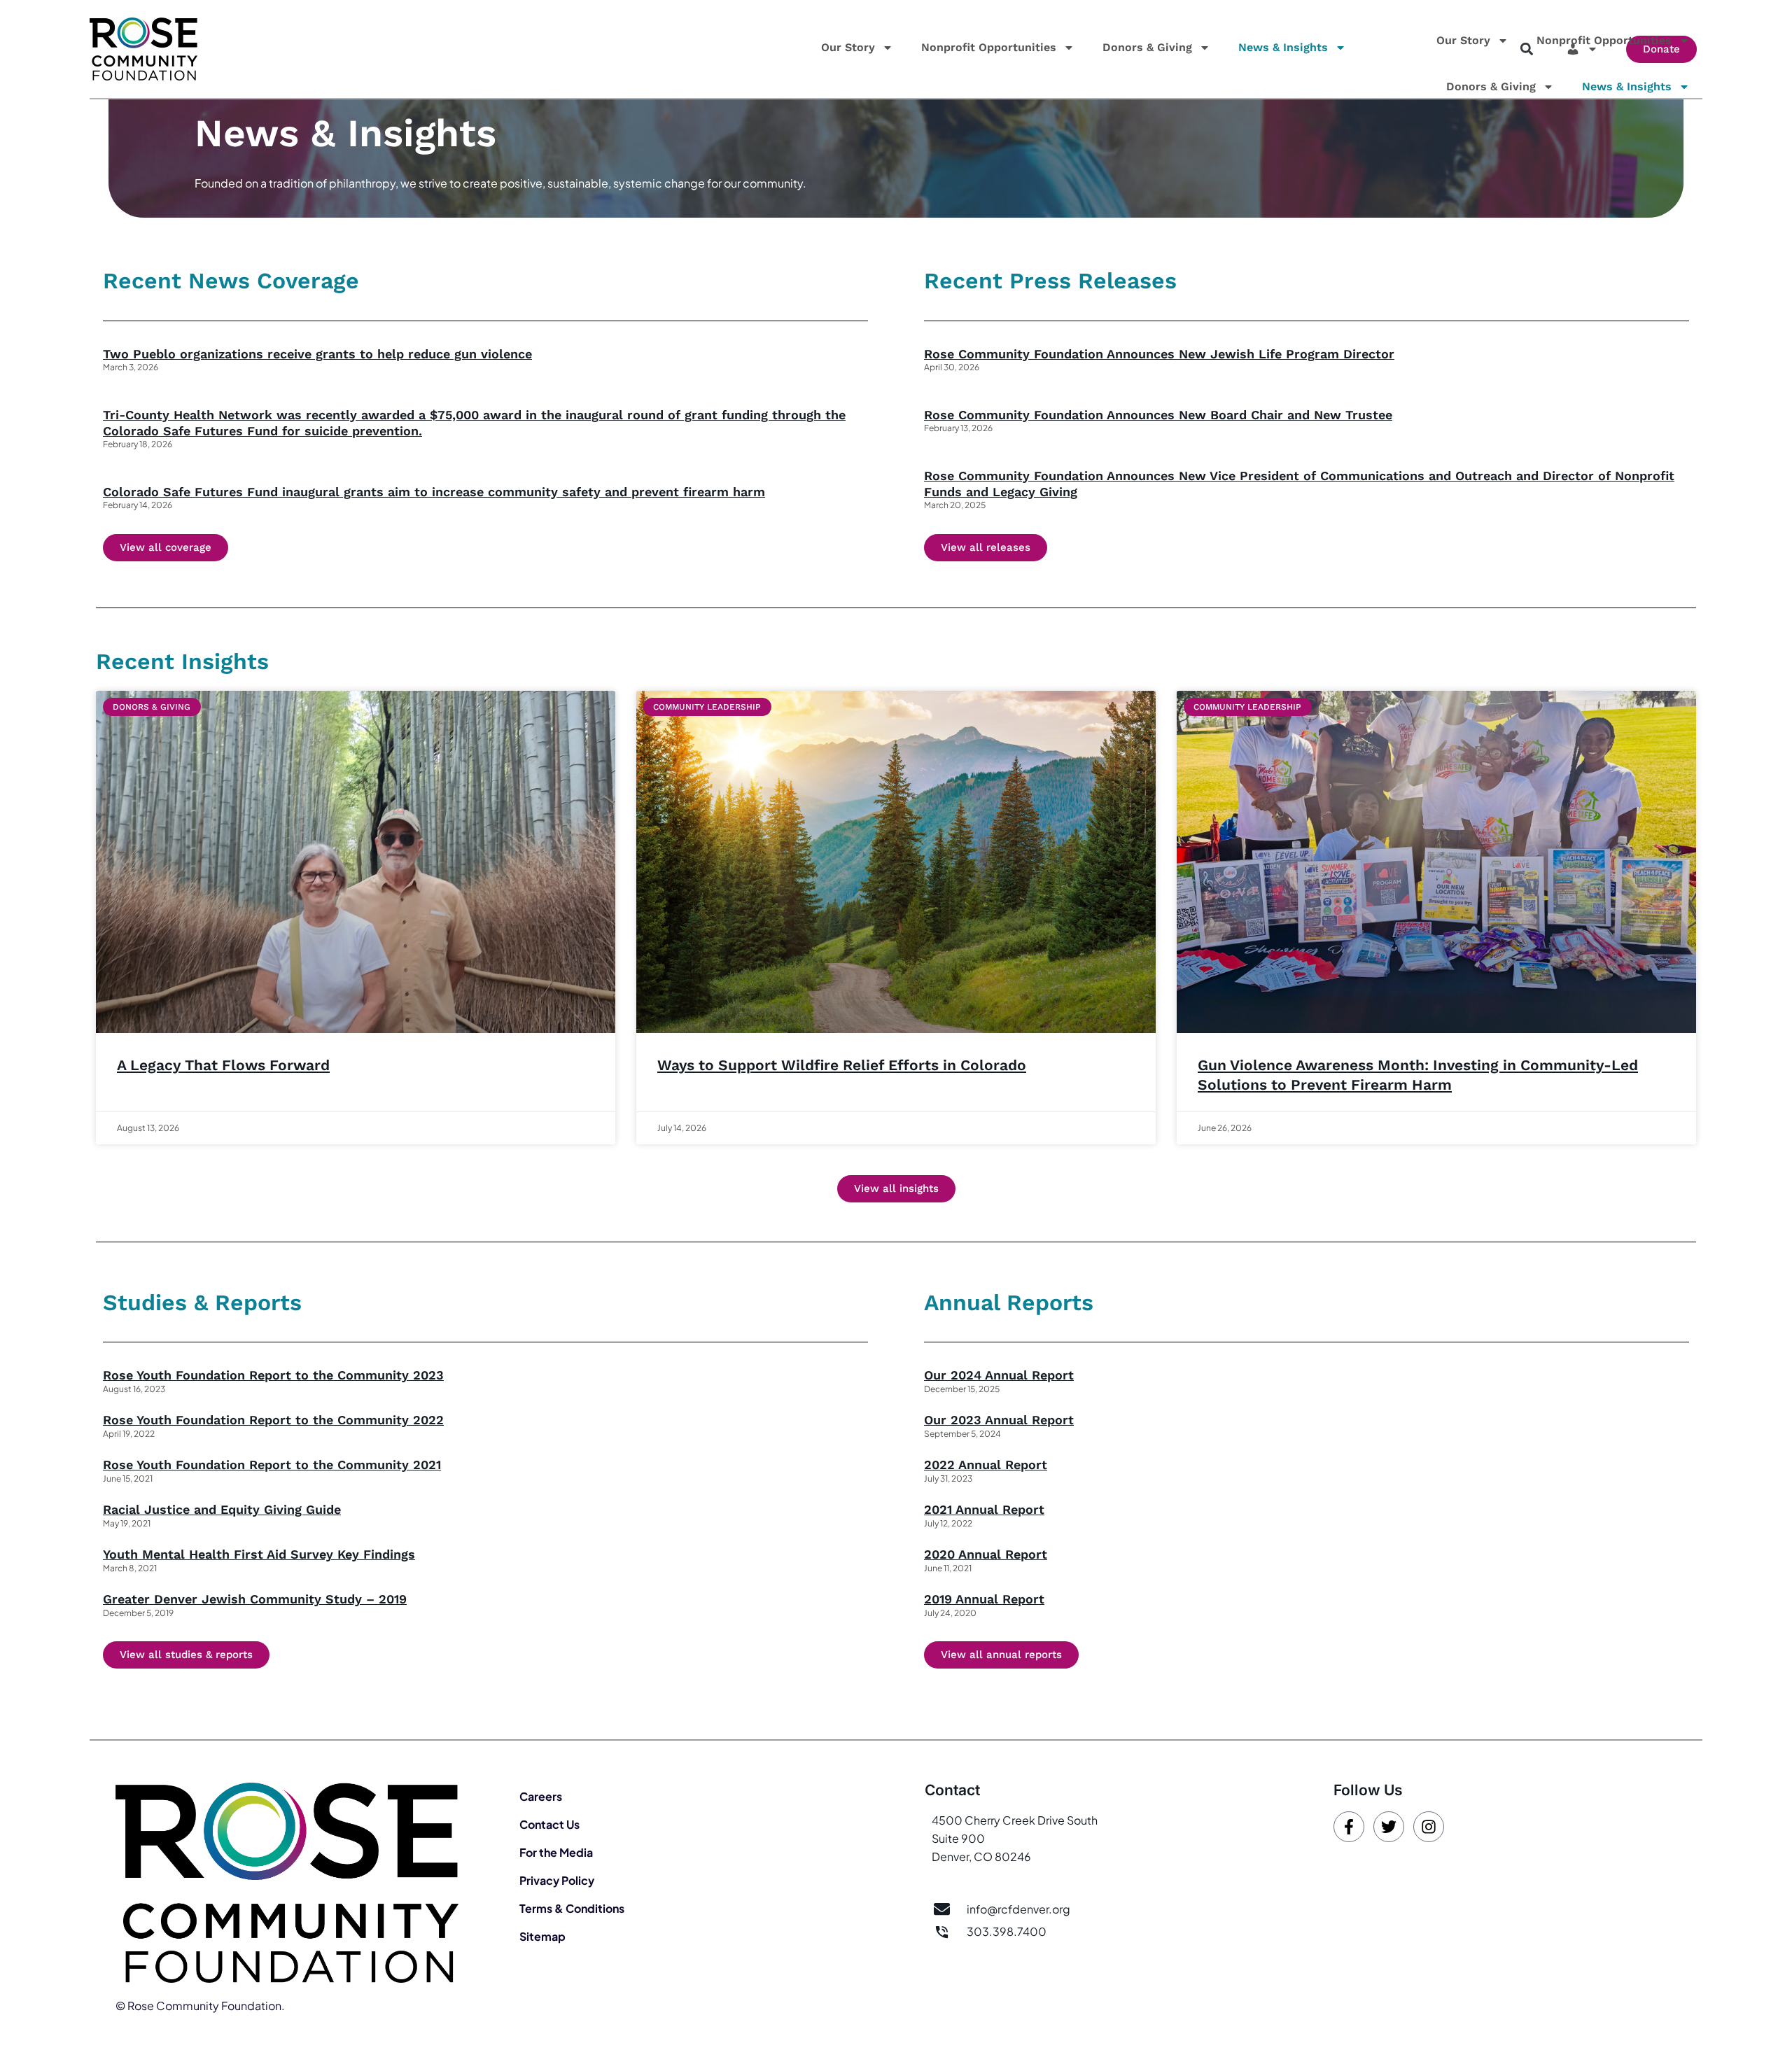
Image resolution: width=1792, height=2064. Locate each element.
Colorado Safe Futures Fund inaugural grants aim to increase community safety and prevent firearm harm (434, 492)
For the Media (556, 1852)
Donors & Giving (1147, 47)
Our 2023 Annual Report (999, 1420)
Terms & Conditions (572, 1908)
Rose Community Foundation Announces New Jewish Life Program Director (1159, 354)
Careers (541, 1796)
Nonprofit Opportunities (989, 47)
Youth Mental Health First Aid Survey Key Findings (259, 1554)
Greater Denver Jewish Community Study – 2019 (255, 1599)
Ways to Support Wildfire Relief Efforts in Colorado (842, 1065)
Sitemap (542, 1936)
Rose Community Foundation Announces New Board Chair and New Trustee (1158, 415)
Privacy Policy (557, 1880)
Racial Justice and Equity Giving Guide (222, 1509)
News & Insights (1283, 47)
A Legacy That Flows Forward (223, 1065)
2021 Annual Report (984, 1509)
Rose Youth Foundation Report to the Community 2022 (273, 1420)
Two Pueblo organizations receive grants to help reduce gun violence (317, 354)
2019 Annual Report (984, 1599)
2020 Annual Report (986, 1554)
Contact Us (549, 1824)
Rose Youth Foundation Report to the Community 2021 (272, 1465)
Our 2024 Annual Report (999, 1375)
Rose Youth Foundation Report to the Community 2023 (273, 1375)
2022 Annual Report (986, 1465)
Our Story (848, 47)
